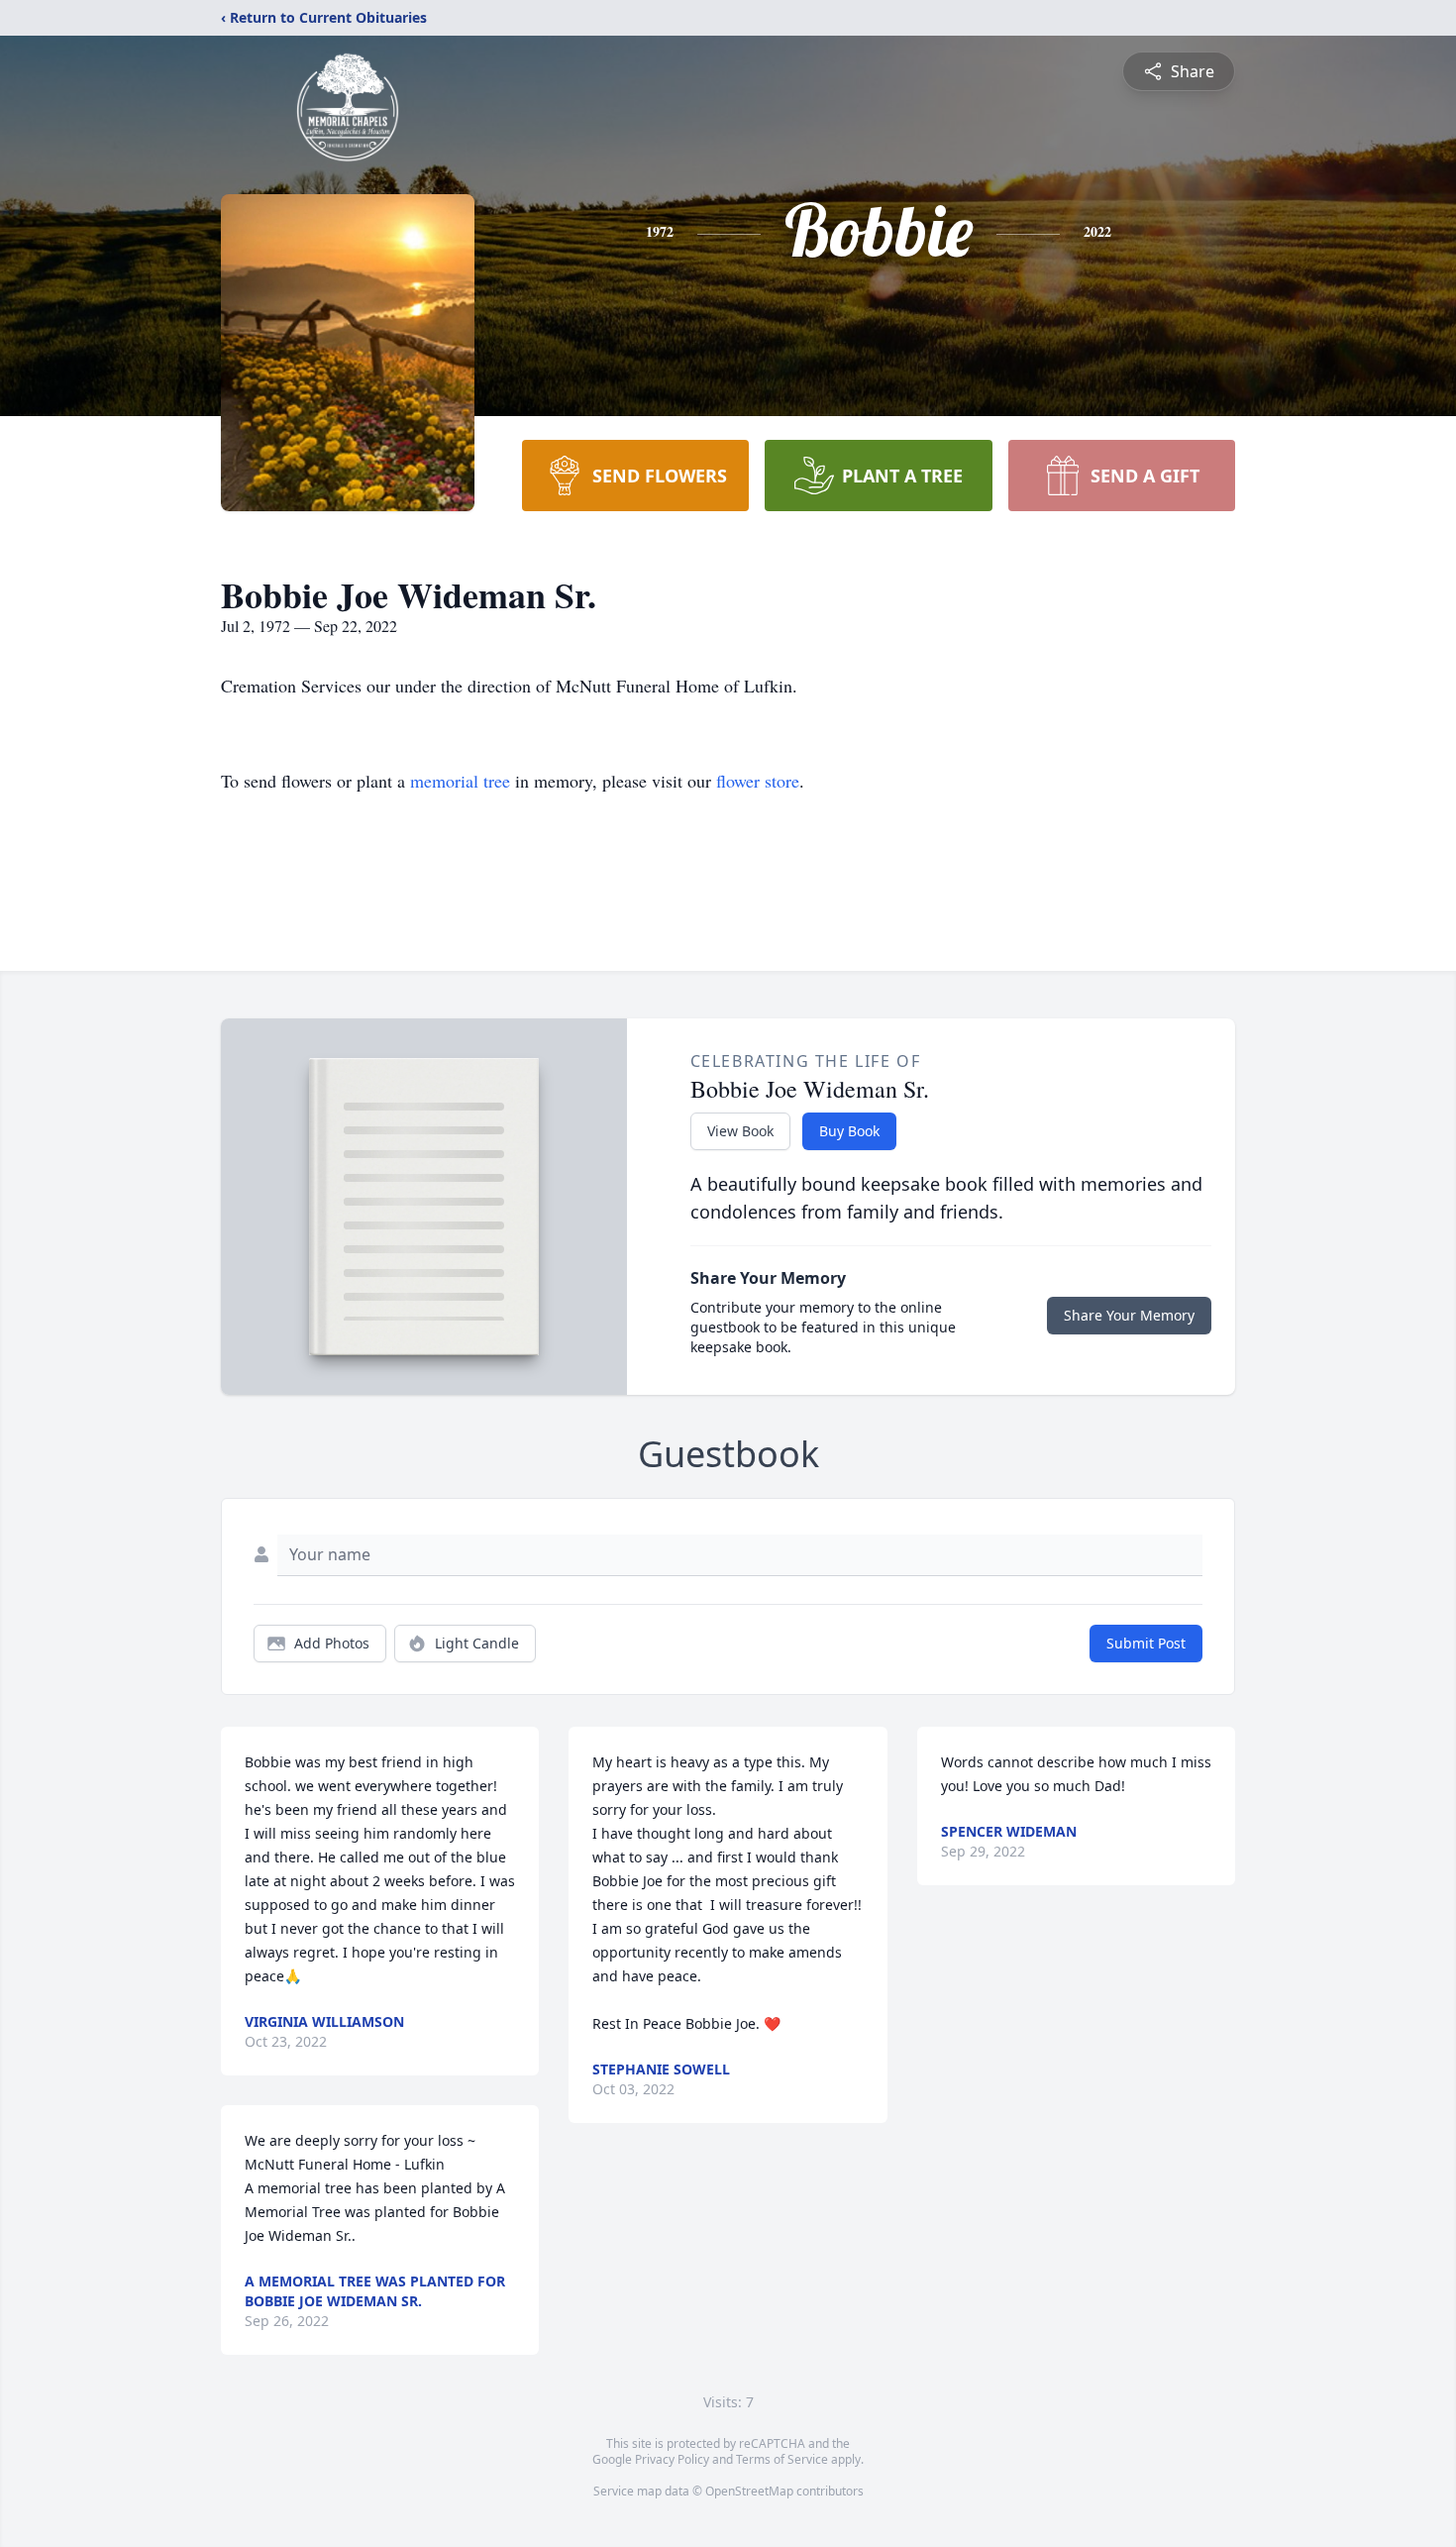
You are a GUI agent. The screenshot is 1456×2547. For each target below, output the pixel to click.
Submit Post (1146, 1643)
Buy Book (849, 1131)
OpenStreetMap (749, 2491)
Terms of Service (782, 2459)
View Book (740, 1131)
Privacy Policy (672, 2459)
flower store (758, 781)
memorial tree (460, 781)
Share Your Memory (1129, 1315)
